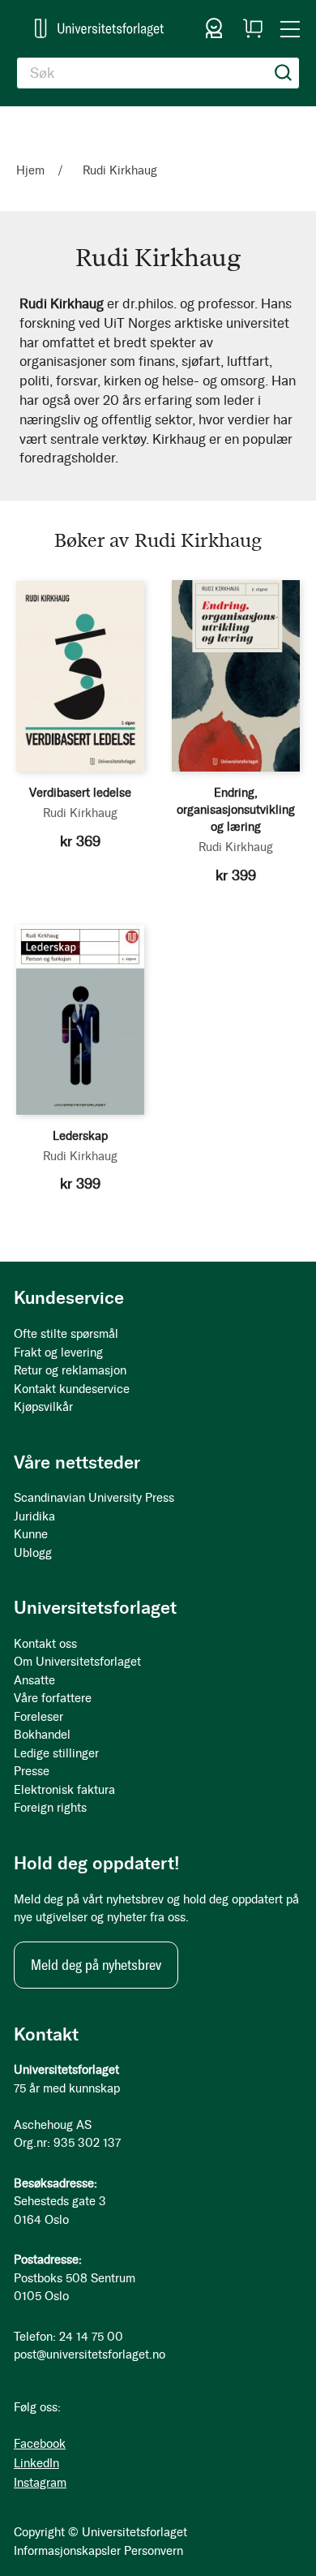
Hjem (32, 170)
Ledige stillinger (56, 1753)
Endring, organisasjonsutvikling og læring (236, 810)
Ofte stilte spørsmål (66, 1334)
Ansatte (34, 1680)
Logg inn (214, 28)
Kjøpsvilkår (43, 1407)
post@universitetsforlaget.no (90, 2355)
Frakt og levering (58, 1353)
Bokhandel (42, 1735)
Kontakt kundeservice (72, 1389)
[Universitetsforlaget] (99, 28)
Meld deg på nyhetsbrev (96, 1965)
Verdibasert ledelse (80, 793)
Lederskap (80, 1136)
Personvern (154, 2551)
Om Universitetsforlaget (77, 1662)
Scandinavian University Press (94, 1498)
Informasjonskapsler (67, 2551)
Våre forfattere (53, 1698)
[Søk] (284, 73)
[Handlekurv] (253, 28)
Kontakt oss (45, 1644)
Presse (32, 1771)
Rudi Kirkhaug (80, 813)
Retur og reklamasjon (70, 1370)
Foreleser (38, 1717)
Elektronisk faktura (64, 1790)
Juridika (34, 1516)
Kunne (31, 1534)
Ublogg (33, 1553)
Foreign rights (50, 1808)
